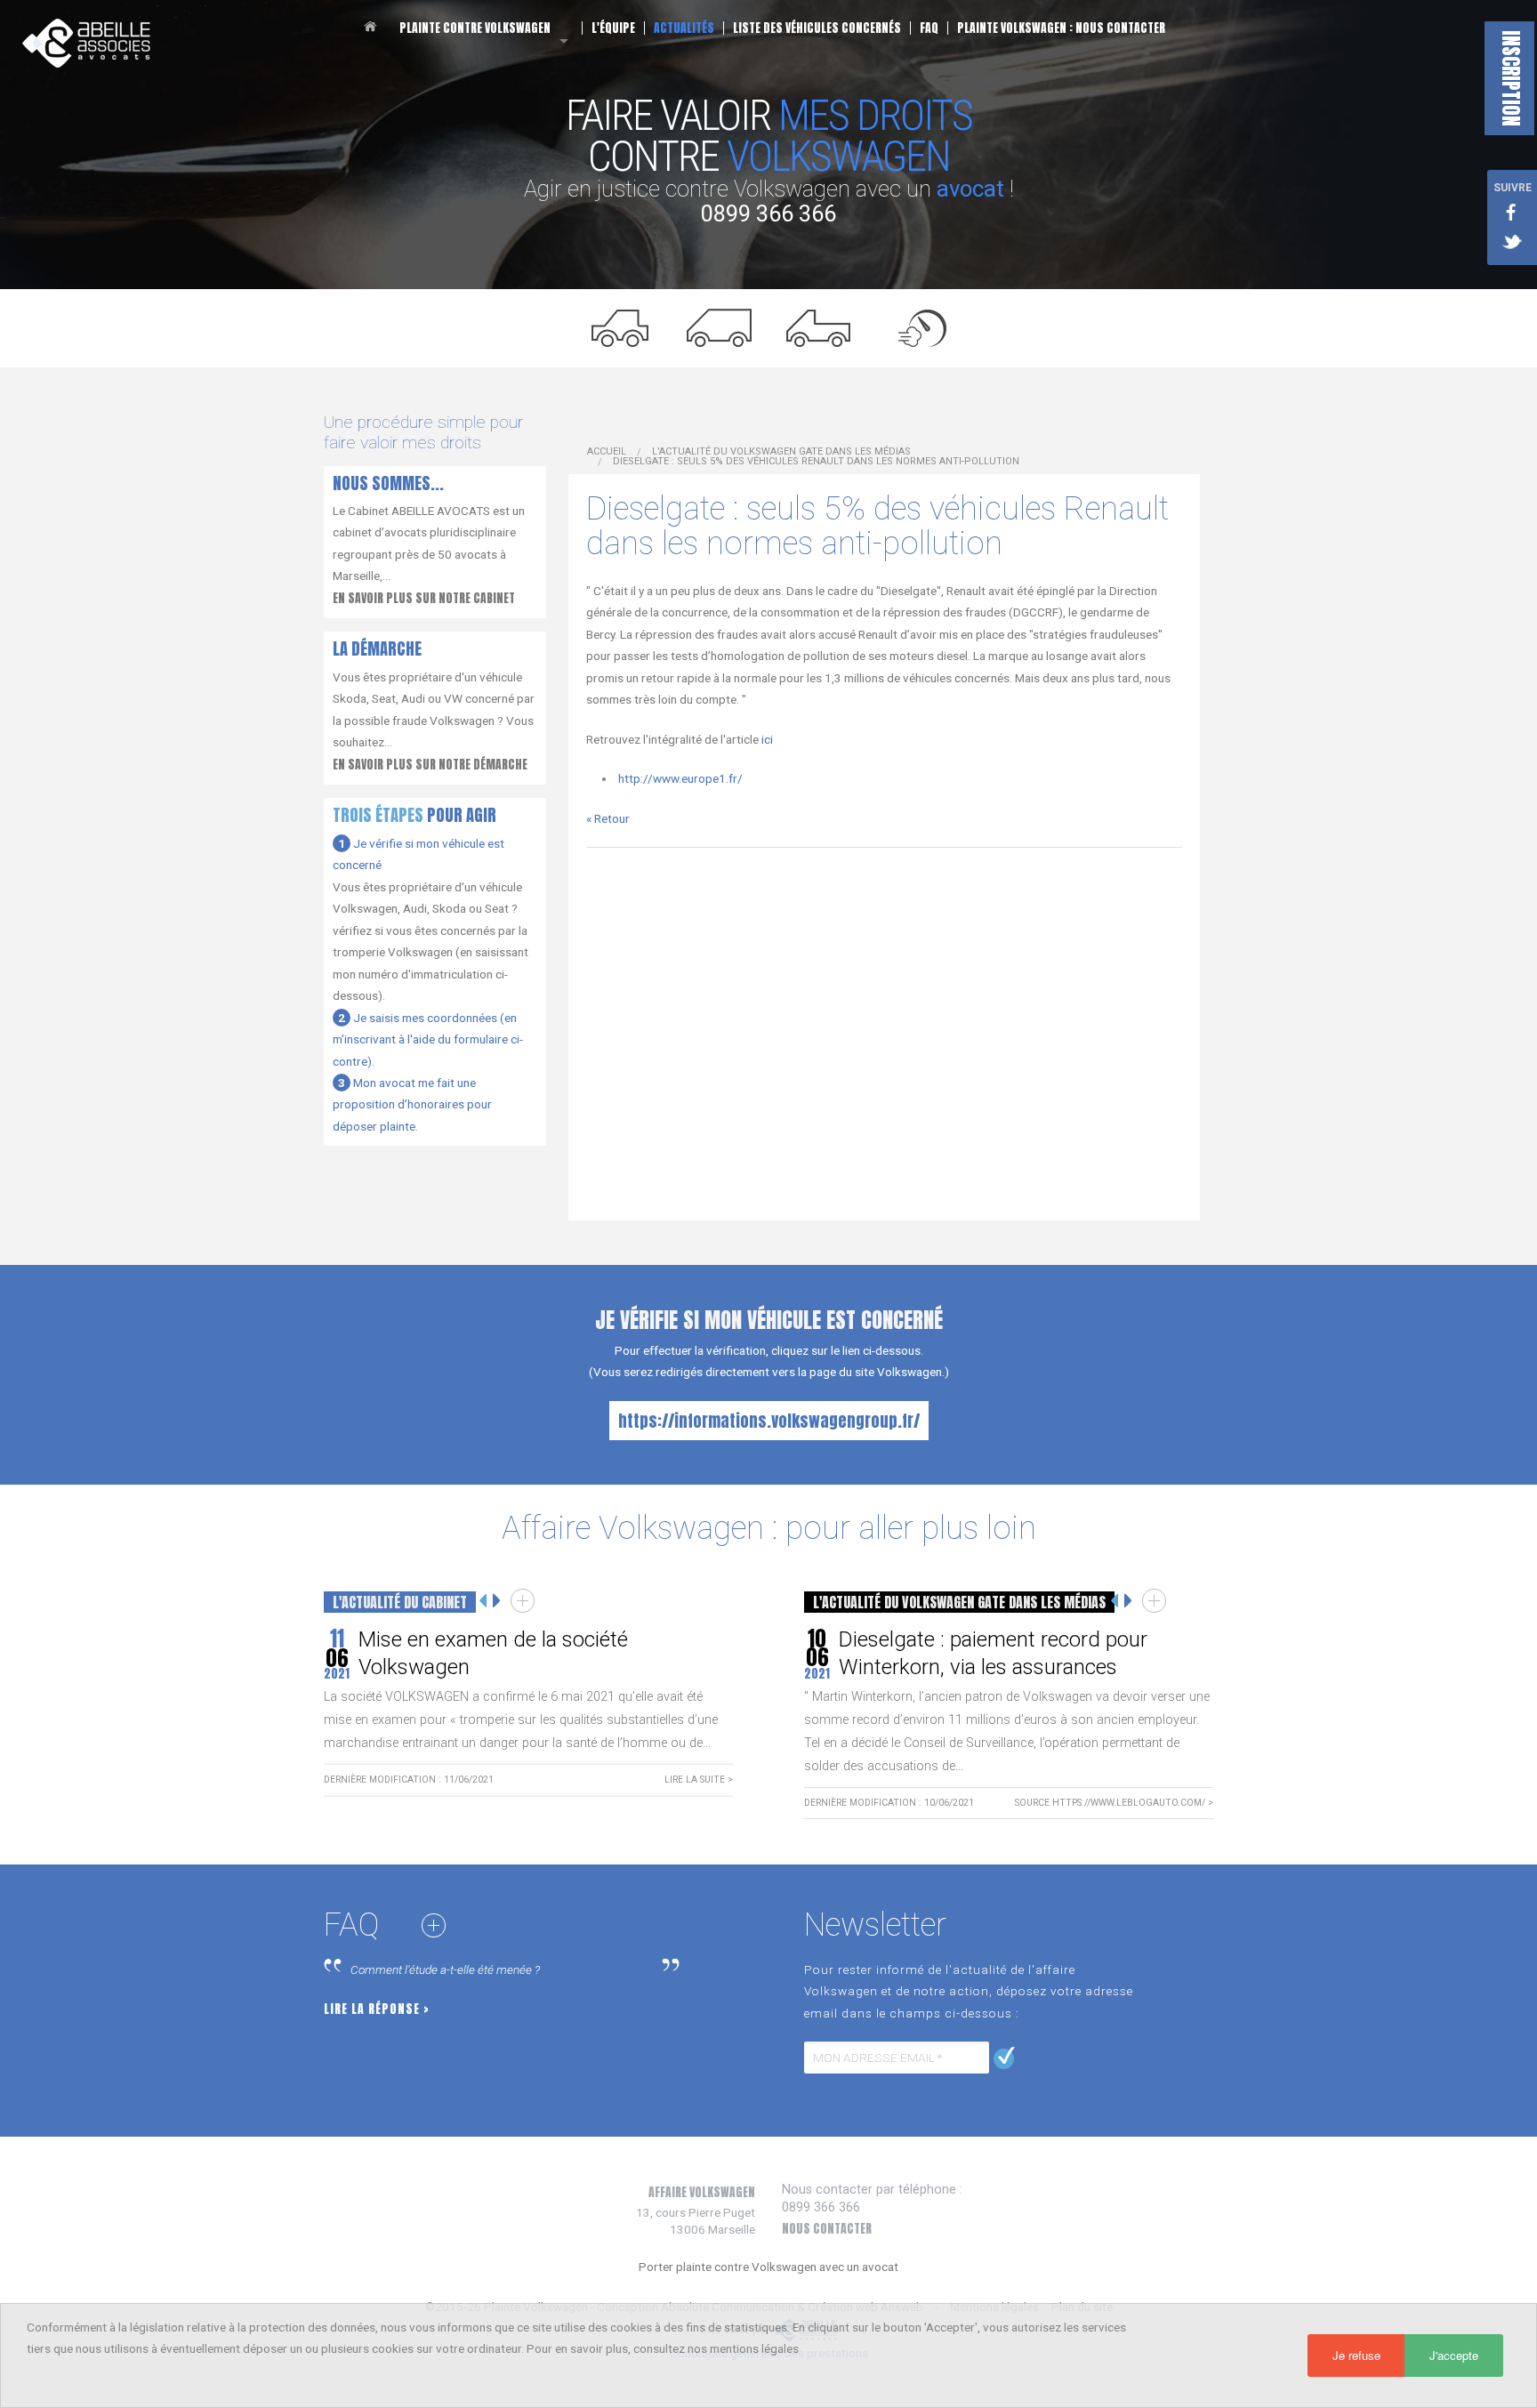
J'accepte (1454, 2355)
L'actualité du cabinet (400, 1602)
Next (497, 1601)
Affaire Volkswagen (702, 2192)
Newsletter (875, 1925)
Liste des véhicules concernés (817, 28)
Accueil (373, 27)
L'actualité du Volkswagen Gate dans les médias (959, 1602)
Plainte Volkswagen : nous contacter (1061, 28)
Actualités (684, 28)
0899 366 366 (768, 213)
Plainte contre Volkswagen (475, 28)
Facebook (1512, 211)
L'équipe (613, 28)
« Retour (608, 818)
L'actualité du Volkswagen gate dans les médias (781, 451)
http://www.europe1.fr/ (680, 778)
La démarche (377, 648)
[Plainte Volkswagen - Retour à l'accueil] (87, 42)
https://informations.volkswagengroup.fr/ (769, 1421)
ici (767, 739)
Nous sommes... (388, 483)
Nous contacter (827, 2228)
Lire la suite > (699, 1780)
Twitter (1512, 242)
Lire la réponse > (377, 2009)
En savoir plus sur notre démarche (430, 764)
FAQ (929, 28)
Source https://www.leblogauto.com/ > (1114, 1803)
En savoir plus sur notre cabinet (424, 598)
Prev (484, 1601)
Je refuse (1356, 2355)
